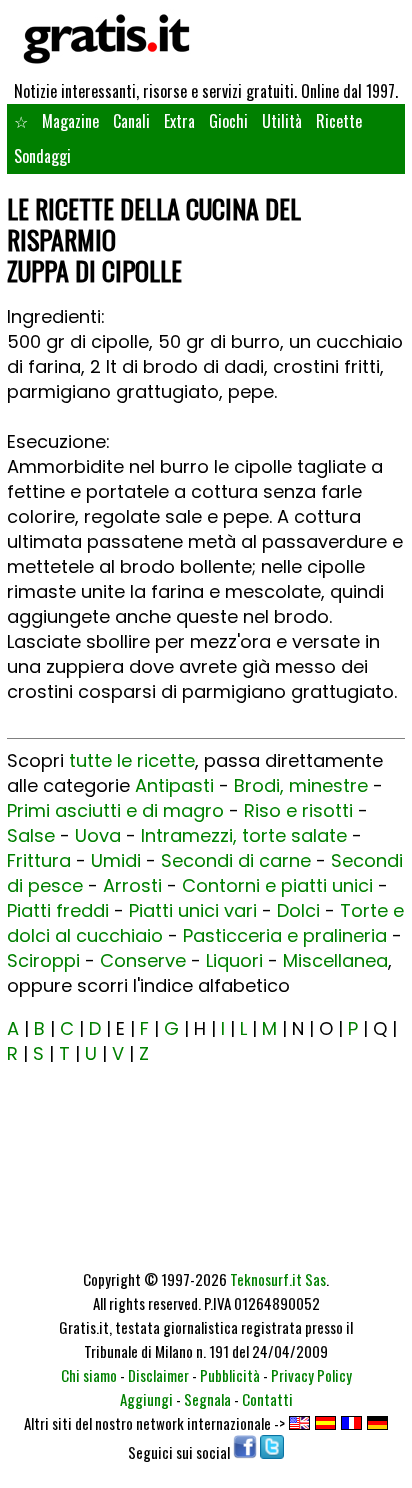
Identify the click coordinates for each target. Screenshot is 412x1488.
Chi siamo (89, 1375)
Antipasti (174, 785)
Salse (31, 835)
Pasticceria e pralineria (285, 935)
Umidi (116, 860)
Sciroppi (43, 960)
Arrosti (132, 885)
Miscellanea (335, 960)
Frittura (39, 860)
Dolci (298, 910)
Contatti (267, 1399)
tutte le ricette (132, 760)
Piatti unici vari (193, 910)
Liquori (234, 960)
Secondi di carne (236, 860)
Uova (98, 835)
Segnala (207, 1399)
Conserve (143, 960)
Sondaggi (42, 156)
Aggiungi (146, 1399)
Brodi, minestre (301, 785)
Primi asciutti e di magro (115, 810)
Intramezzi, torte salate (244, 835)
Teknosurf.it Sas (278, 1279)
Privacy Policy (311, 1375)
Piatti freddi (58, 910)
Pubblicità (230, 1375)
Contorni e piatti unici (277, 885)
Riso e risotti (298, 810)
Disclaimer (158, 1375)
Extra (179, 121)
